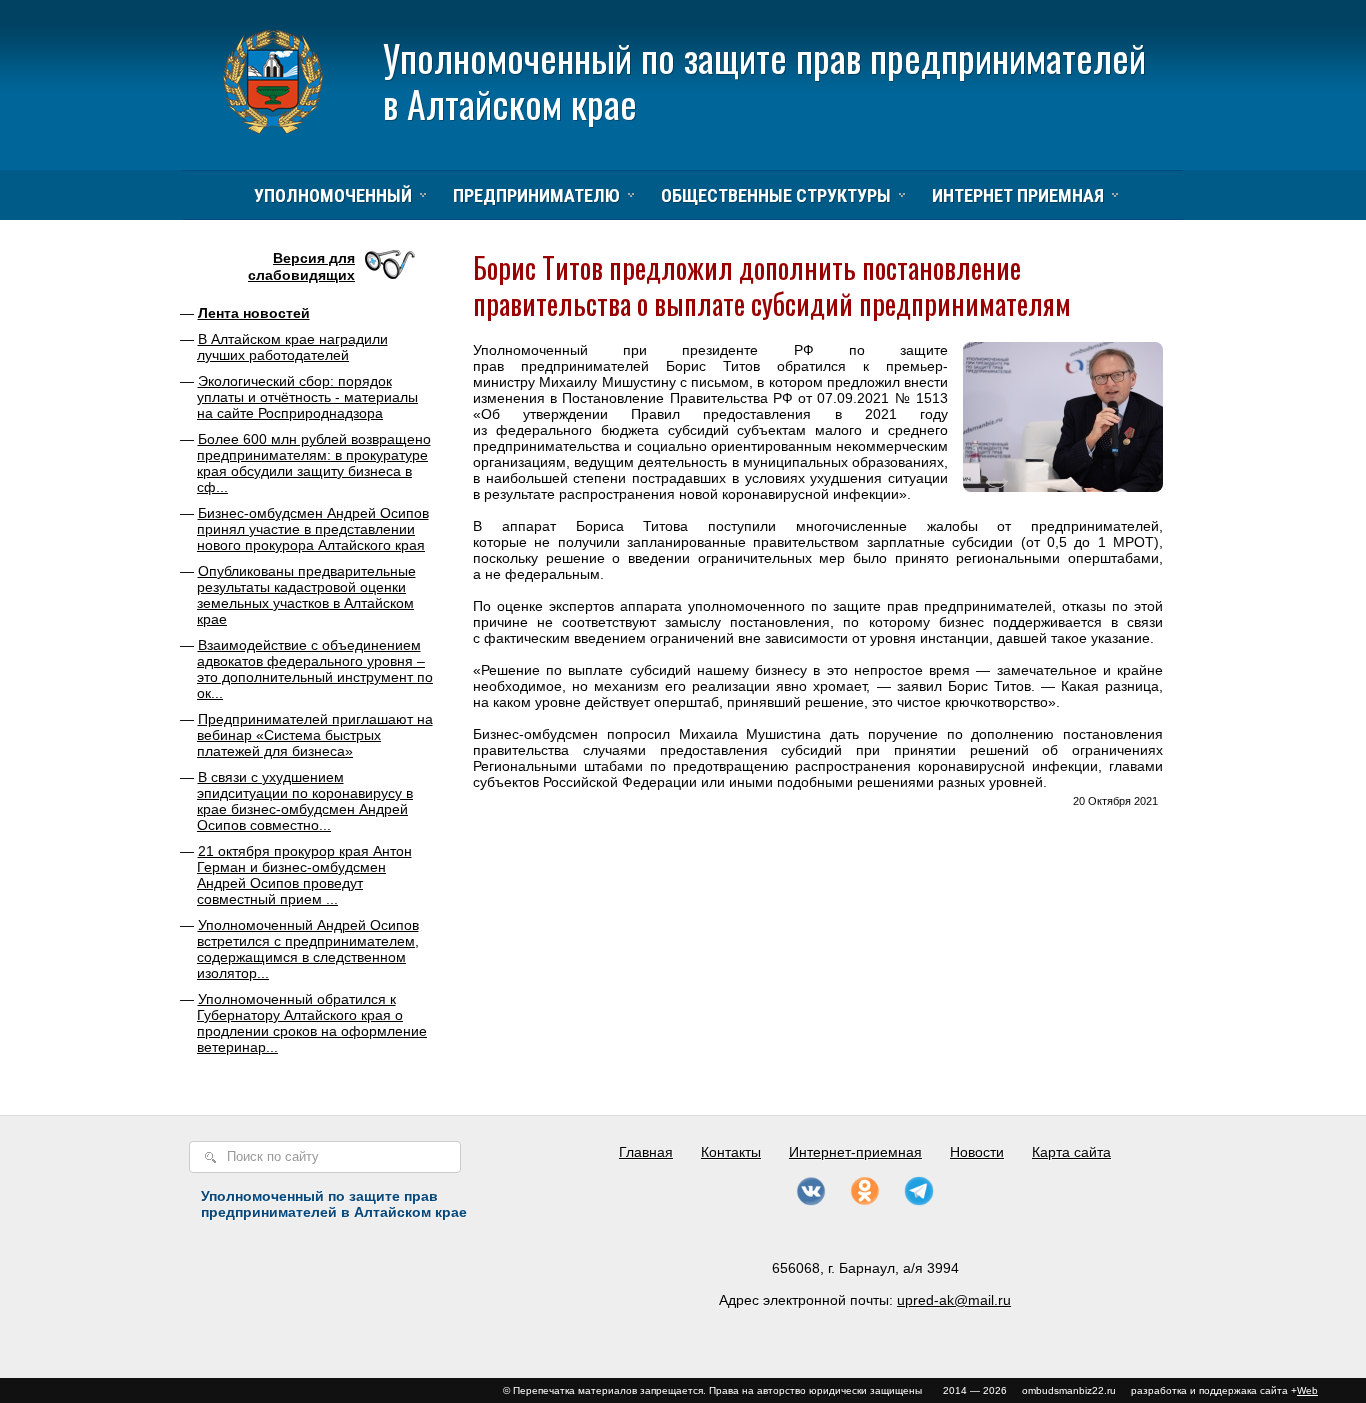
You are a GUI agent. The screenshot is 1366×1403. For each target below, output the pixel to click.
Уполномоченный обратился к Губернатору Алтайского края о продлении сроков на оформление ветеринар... (312, 1023)
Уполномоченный (333, 195)
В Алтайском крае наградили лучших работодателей (292, 347)
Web (1307, 1390)
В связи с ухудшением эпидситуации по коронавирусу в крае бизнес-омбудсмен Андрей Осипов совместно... (305, 801)
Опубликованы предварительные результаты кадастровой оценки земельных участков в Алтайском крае (306, 595)
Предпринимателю (536, 195)
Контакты (731, 1152)
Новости (977, 1152)
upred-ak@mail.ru (954, 1300)
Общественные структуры (776, 195)
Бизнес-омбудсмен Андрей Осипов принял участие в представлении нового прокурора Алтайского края (313, 529)
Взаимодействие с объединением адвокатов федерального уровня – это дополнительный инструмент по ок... (315, 669)
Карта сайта (1071, 1152)
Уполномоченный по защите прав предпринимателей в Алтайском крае (764, 80)
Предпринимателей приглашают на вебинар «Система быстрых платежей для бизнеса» (315, 735)
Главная (646, 1152)
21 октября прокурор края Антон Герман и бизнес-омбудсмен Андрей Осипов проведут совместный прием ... (304, 875)
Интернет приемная (1018, 195)
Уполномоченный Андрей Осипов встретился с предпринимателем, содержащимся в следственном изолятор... (308, 949)
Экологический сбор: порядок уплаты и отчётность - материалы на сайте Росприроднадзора (307, 397)
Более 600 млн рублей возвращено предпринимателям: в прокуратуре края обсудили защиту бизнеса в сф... (314, 463)
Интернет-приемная (855, 1152)
